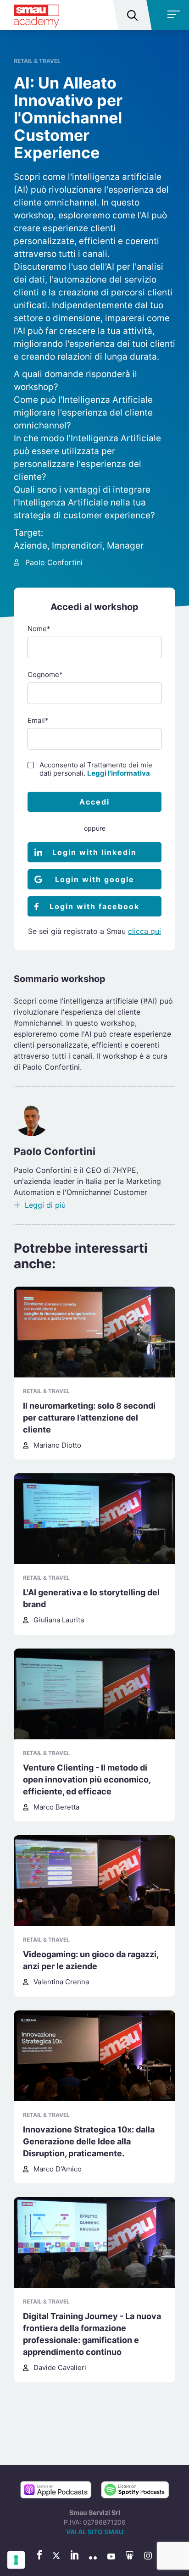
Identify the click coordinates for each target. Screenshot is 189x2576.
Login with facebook (94, 906)
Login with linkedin (94, 852)
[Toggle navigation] (169, 15)
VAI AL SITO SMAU (95, 2532)
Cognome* (45, 675)
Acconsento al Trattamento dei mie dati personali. (96, 769)
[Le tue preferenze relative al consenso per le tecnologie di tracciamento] (16, 2560)
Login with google (95, 879)
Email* (38, 720)
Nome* (39, 629)
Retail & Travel (37, 61)
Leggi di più (45, 1205)
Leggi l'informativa (119, 773)
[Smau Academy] (36, 15)
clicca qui (145, 931)
